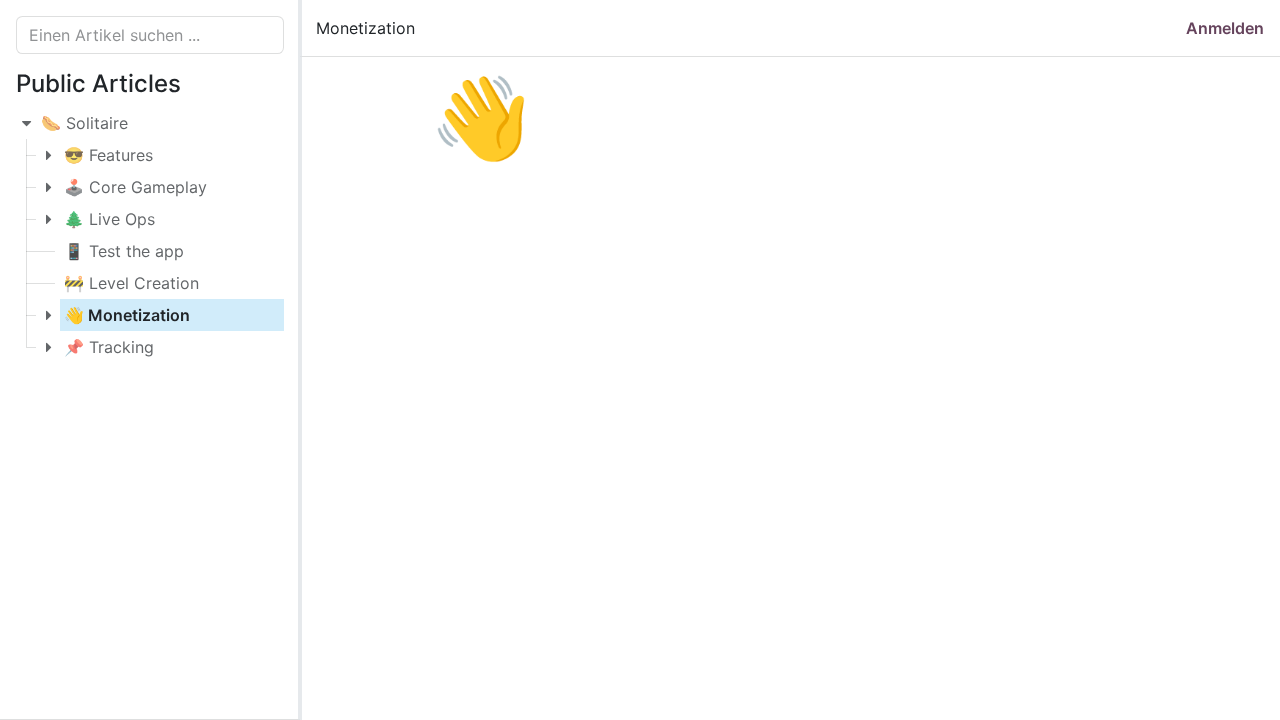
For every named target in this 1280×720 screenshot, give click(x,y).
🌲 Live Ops (109, 219)
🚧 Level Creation (131, 283)
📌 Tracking (109, 347)
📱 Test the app (124, 251)
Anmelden (1225, 28)
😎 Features (108, 155)
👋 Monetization (127, 315)
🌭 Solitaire (84, 123)
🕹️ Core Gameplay (135, 187)
